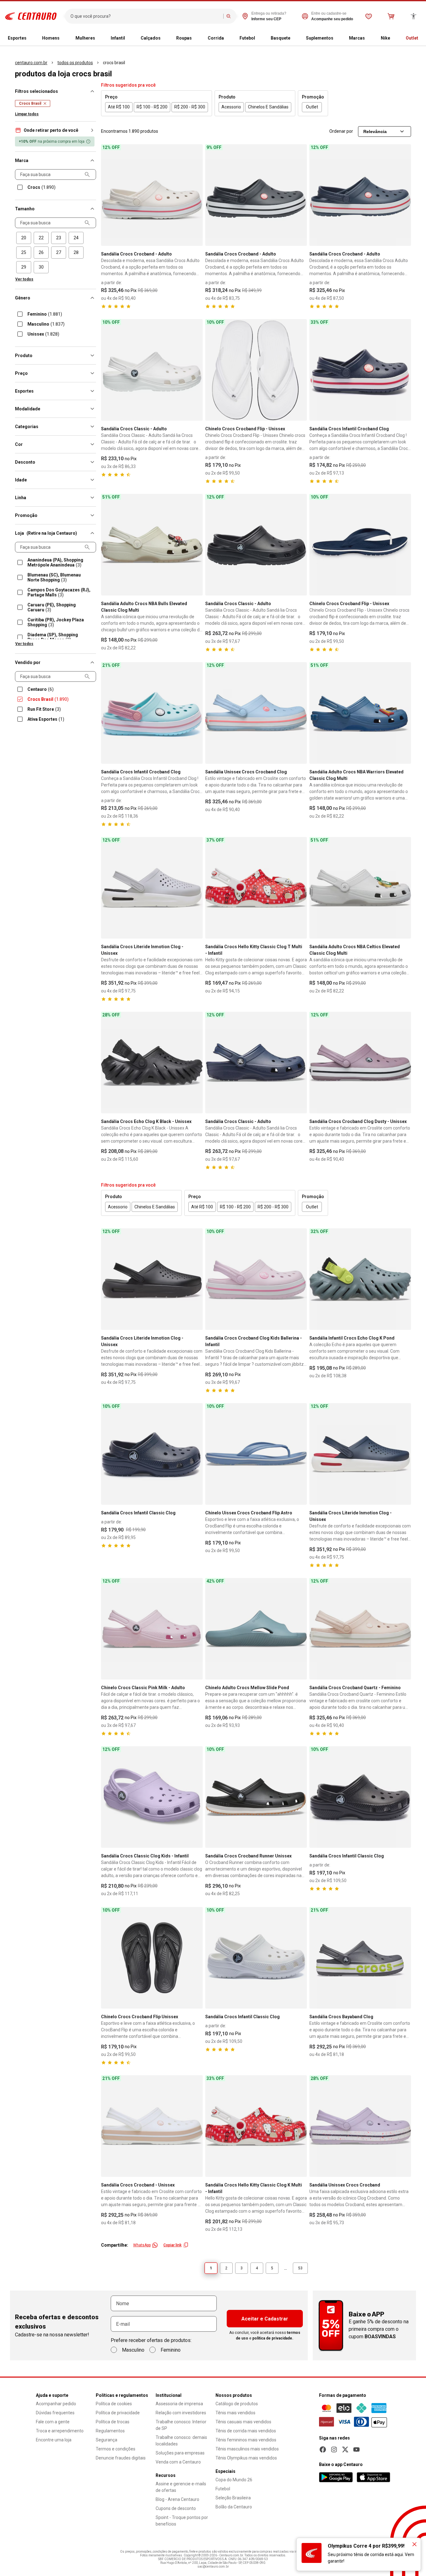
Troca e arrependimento (60, 2431)
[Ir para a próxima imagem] (195, 195)
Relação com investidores (181, 2413)
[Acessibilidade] (414, 16)
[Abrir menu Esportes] (29, 38)
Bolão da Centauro (234, 2507)
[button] (56, 130)
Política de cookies (114, 2404)
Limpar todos (27, 114)
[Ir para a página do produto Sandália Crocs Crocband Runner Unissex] (256, 1797)
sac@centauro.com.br (213, 2566)
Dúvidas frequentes (55, 2413)
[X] (345, 2449)
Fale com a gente (53, 2422)
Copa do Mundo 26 (234, 2480)
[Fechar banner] (414, 2544)
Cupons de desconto (176, 2508)
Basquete (281, 38)
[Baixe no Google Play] (336, 2477)
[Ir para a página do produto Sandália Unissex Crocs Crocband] (360, 2126)
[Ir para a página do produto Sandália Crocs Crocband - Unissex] (152, 2126)
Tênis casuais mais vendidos (243, 2422)
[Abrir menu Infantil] (128, 38)
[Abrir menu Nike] (393, 38)
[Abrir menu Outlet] (421, 38)
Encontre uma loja (54, 2440)
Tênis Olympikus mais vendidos (246, 2458)
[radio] (24, 238)
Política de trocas (113, 2422)
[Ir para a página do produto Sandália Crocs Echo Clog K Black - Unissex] (152, 1063)
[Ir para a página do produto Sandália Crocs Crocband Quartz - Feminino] (360, 1629)
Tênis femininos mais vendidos (246, 2440)
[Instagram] (334, 2449)
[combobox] (145, 16)
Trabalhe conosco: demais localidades (181, 2441)
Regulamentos (110, 2431)
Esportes (17, 38)
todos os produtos (75, 63)
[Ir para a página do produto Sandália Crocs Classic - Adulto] (152, 370)
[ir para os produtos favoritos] (369, 16)
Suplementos (320, 38)
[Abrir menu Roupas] (194, 38)
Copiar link (172, 2245)
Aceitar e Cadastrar (265, 2319)
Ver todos (24, 279)
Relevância (375, 131)
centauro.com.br (31, 63)
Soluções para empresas (180, 2453)
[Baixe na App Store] (373, 2477)
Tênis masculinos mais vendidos (247, 2449)
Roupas (184, 38)
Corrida (216, 38)
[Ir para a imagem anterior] (109, 195)
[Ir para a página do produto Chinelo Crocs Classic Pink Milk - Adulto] (152, 1629)
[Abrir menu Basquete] (293, 38)
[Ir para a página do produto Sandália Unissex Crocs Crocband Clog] (256, 713)
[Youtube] (356, 2449)
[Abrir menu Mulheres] (98, 38)
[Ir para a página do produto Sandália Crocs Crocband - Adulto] (152, 195)
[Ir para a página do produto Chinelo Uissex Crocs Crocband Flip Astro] (256, 1454)
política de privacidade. (273, 2338)
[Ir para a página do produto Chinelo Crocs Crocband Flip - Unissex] (256, 370)
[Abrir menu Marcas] (367, 38)
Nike (385, 38)
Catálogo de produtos (237, 2404)
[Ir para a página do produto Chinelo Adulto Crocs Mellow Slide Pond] (256, 1629)
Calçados (151, 38)
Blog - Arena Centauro (177, 2499)
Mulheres (85, 38)
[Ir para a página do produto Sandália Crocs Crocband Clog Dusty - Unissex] (360, 1063)
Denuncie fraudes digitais (121, 2458)
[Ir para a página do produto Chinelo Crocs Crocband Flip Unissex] (152, 1958)
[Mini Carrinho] (391, 16)
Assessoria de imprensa (179, 2404)
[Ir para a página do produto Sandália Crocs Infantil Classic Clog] (152, 1454)
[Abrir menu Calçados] (163, 38)
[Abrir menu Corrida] (226, 38)
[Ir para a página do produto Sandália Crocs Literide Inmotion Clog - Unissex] (152, 888)
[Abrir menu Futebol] (258, 38)
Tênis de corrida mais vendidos (246, 2431)
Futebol (247, 38)
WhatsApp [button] (142, 2245)
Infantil (118, 38)
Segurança (106, 2440)
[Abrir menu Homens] (62, 38)
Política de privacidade (118, 2413)
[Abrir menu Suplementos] (336, 38)
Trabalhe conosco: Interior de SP (181, 2425)
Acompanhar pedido (56, 2404)
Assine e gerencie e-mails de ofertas (181, 2487)
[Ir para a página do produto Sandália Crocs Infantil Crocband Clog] (360, 370)
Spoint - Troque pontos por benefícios (182, 2521)
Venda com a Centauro (178, 2462)
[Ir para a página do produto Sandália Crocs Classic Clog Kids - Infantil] (152, 1797)
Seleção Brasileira (233, 2498)
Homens (51, 38)
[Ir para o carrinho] (391, 16)
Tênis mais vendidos (235, 2413)
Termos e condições (116, 2449)
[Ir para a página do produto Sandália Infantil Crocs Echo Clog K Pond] (360, 1279)
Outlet (412, 38)
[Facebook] (323, 2449)
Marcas (357, 38)
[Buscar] (229, 16)
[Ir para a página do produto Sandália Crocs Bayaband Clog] (360, 1958)
